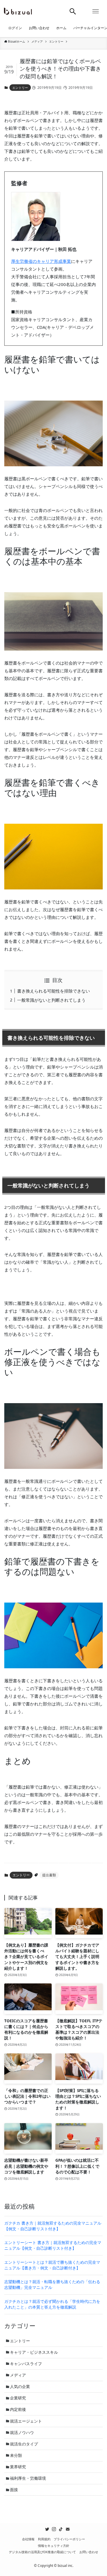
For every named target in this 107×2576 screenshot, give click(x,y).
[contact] (68, 2529)
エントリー (20, 88)
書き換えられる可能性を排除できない (53, 991)
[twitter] (47, 2529)
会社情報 (28, 2539)
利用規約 (44, 2539)
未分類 (16, 2455)
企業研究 (18, 2398)
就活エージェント (26, 2421)
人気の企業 (20, 2387)
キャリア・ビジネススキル (34, 2352)
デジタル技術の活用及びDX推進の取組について (42, 2552)
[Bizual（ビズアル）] (18, 11)
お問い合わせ (89, 2552)
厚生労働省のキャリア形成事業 (41, 261)
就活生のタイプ (24, 2444)
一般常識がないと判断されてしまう (51, 1000)
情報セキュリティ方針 (54, 2546)
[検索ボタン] (73, 11)
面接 (14, 2490)
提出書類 (49, 1875)
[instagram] (54, 2529)
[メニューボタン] (96, 11)
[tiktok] (61, 2529)
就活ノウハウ (22, 2433)
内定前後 (18, 2409)
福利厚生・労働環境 (28, 2478)
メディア (18, 2375)
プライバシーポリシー (69, 2539)
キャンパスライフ (26, 2364)
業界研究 (18, 2467)
